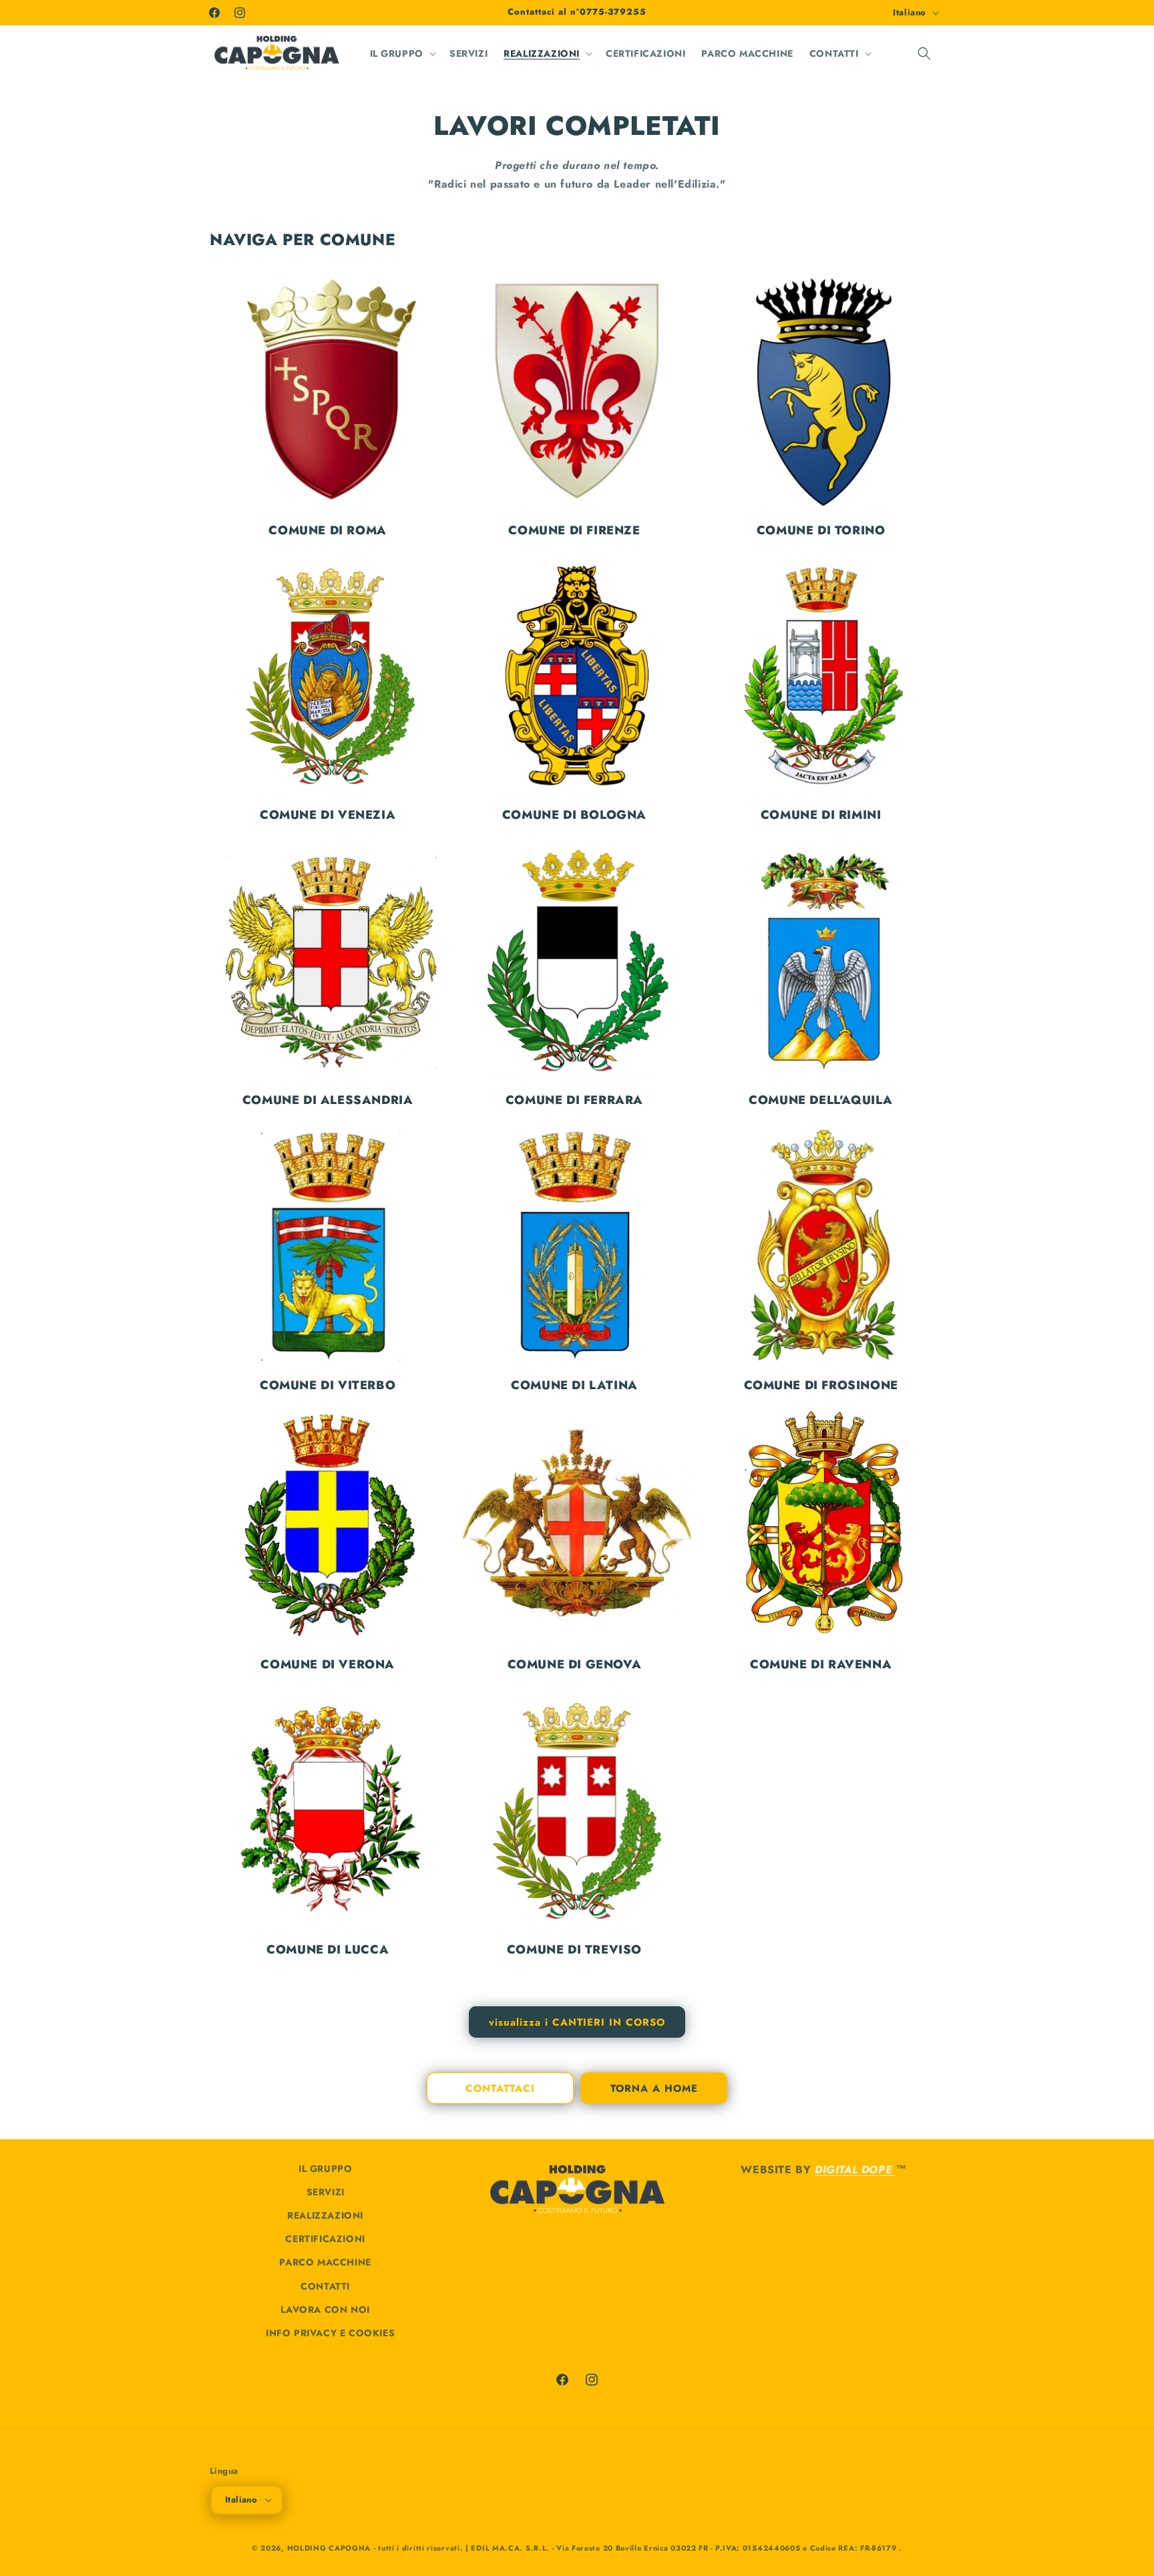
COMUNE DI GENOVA (575, 1665)
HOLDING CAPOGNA (329, 2548)
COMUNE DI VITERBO (328, 1386)
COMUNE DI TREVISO (574, 1950)
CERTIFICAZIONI (325, 2239)
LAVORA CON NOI (325, 2310)
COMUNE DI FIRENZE (574, 531)
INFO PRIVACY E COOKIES (330, 2333)
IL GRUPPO (325, 2169)
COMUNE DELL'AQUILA (821, 1100)
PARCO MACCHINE (325, 2262)
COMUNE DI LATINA (574, 1386)
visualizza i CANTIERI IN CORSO (577, 2022)
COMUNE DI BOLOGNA (574, 815)
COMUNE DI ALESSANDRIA (328, 1100)
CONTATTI (325, 2286)
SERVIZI (326, 2192)
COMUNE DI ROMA (327, 531)
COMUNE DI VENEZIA (328, 815)
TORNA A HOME (654, 2088)
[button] (402, 53)
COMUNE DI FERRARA (574, 1100)
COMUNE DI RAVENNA (821, 1665)
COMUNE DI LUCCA (328, 1950)
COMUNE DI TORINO (821, 531)
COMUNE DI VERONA (328, 1665)
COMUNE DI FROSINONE (821, 1386)
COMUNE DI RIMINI (821, 815)
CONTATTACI (500, 2088)
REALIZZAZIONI (325, 2215)
